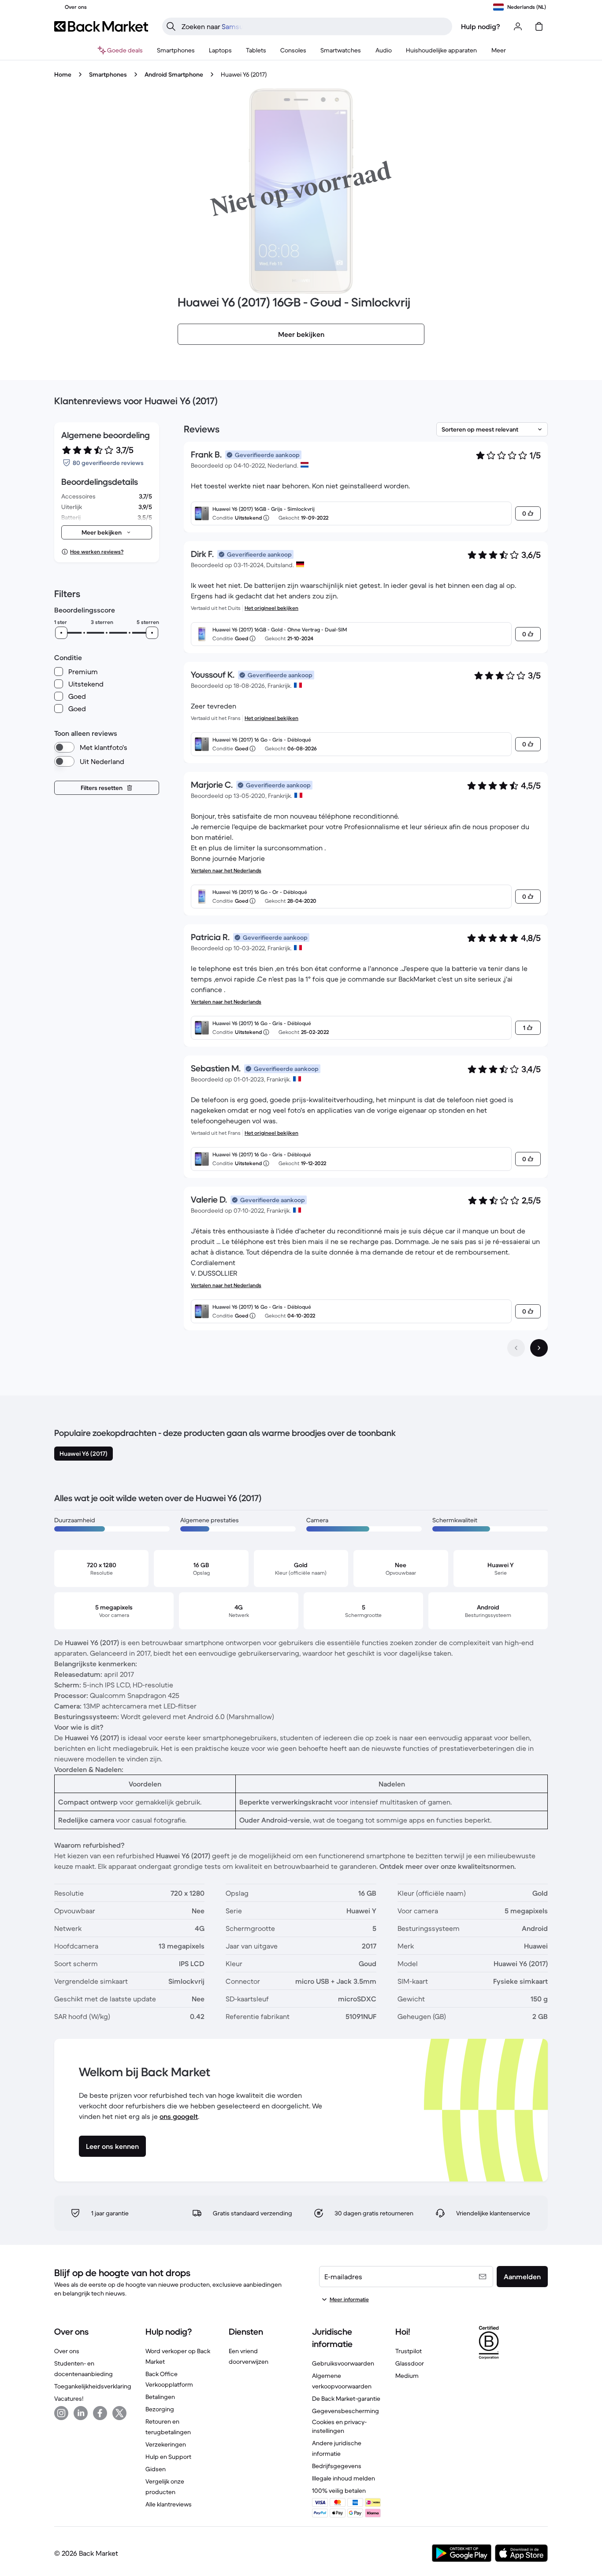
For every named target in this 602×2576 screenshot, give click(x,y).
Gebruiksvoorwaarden (343, 2363)
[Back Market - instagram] (61, 2413)
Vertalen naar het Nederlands (226, 870)
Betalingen (160, 2397)
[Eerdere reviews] (516, 1348)
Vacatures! (69, 2399)
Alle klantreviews (169, 2504)
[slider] (61, 633)
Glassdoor (410, 2363)
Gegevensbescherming (346, 2411)
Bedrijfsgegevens (337, 2466)
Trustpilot (409, 2351)
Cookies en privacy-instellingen (339, 2426)
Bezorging (160, 2409)
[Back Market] (101, 26)
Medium (407, 2376)
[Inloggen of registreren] (518, 26)
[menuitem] (176, 50)
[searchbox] (314, 26)
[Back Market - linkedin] (81, 2413)
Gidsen (156, 2469)
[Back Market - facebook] (100, 2413)
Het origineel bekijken (271, 608)
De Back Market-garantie (346, 2399)
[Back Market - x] (119, 2413)
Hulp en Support (168, 2457)
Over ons (67, 2351)
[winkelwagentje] (539, 26)
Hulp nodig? (481, 26)
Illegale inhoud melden (344, 2478)
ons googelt (179, 2116)
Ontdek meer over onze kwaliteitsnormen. (448, 1866)
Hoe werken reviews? (97, 552)
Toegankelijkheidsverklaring (93, 2386)
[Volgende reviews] (539, 1348)
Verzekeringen (166, 2444)
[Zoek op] (171, 26)
